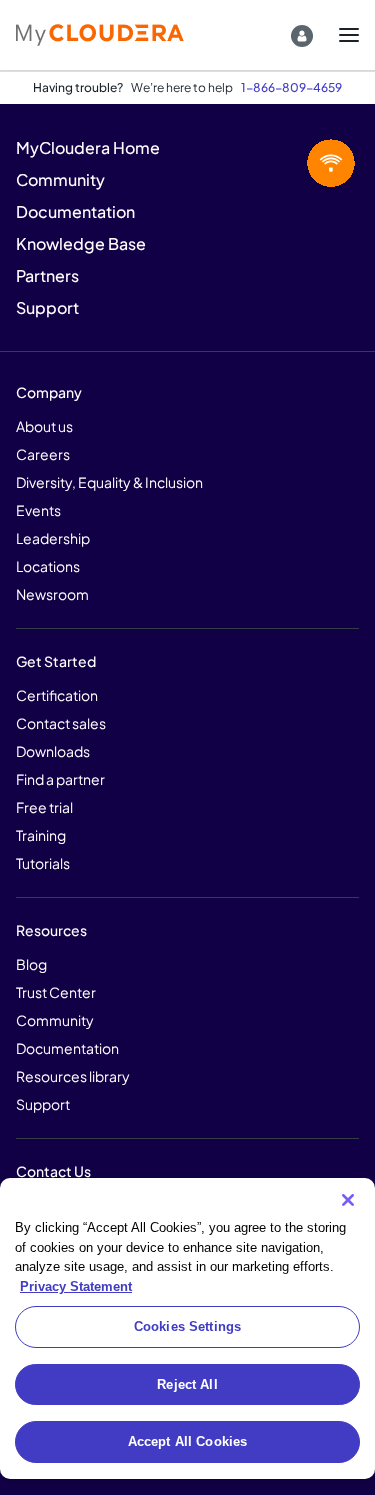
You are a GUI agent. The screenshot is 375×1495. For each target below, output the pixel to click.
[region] (187, 1328)
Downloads (53, 751)
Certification (57, 695)
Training (41, 835)
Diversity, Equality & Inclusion (109, 482)
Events (38, 510)
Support (43, 1104)
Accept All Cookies (187, 1441)
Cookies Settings (187, 1326)
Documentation (67, 1048)
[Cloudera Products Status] (283, 164)
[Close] (348, 1200)
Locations (48, 566)
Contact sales (61, 723)
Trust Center (56, 992)
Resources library (73, 1076)
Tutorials (43, 863)
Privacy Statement (76, 1286)
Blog (31, 964)
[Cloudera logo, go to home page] (100, 35)
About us (44, 426)
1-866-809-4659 (291, 87)
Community (55, 1020)
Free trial (44, 807)
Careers (43, 454)
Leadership (53, 538)
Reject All (187, 1384)
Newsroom (52, 594)
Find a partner (60, 779)
